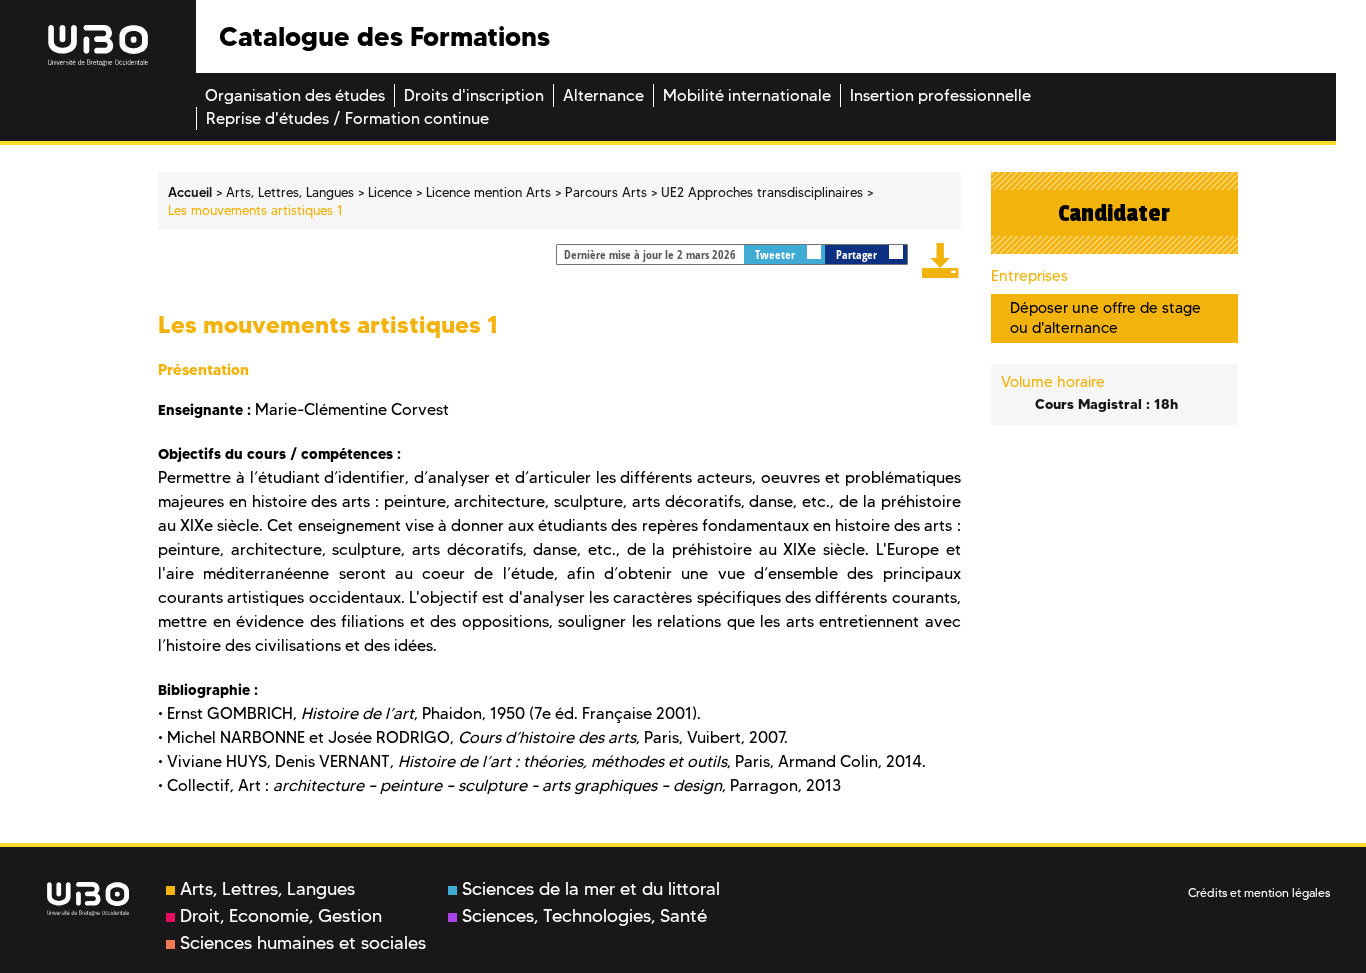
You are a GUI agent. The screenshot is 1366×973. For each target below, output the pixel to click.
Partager (858, 254)
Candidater (1114, 213)
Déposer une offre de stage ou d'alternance (1105, 317)
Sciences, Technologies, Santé (584, 916)
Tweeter (776, 254)
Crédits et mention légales (1259, 892)
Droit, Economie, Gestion (281, 916)
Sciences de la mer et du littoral (591, 889)
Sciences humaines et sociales (303, 943)
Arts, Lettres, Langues (267, 889)
